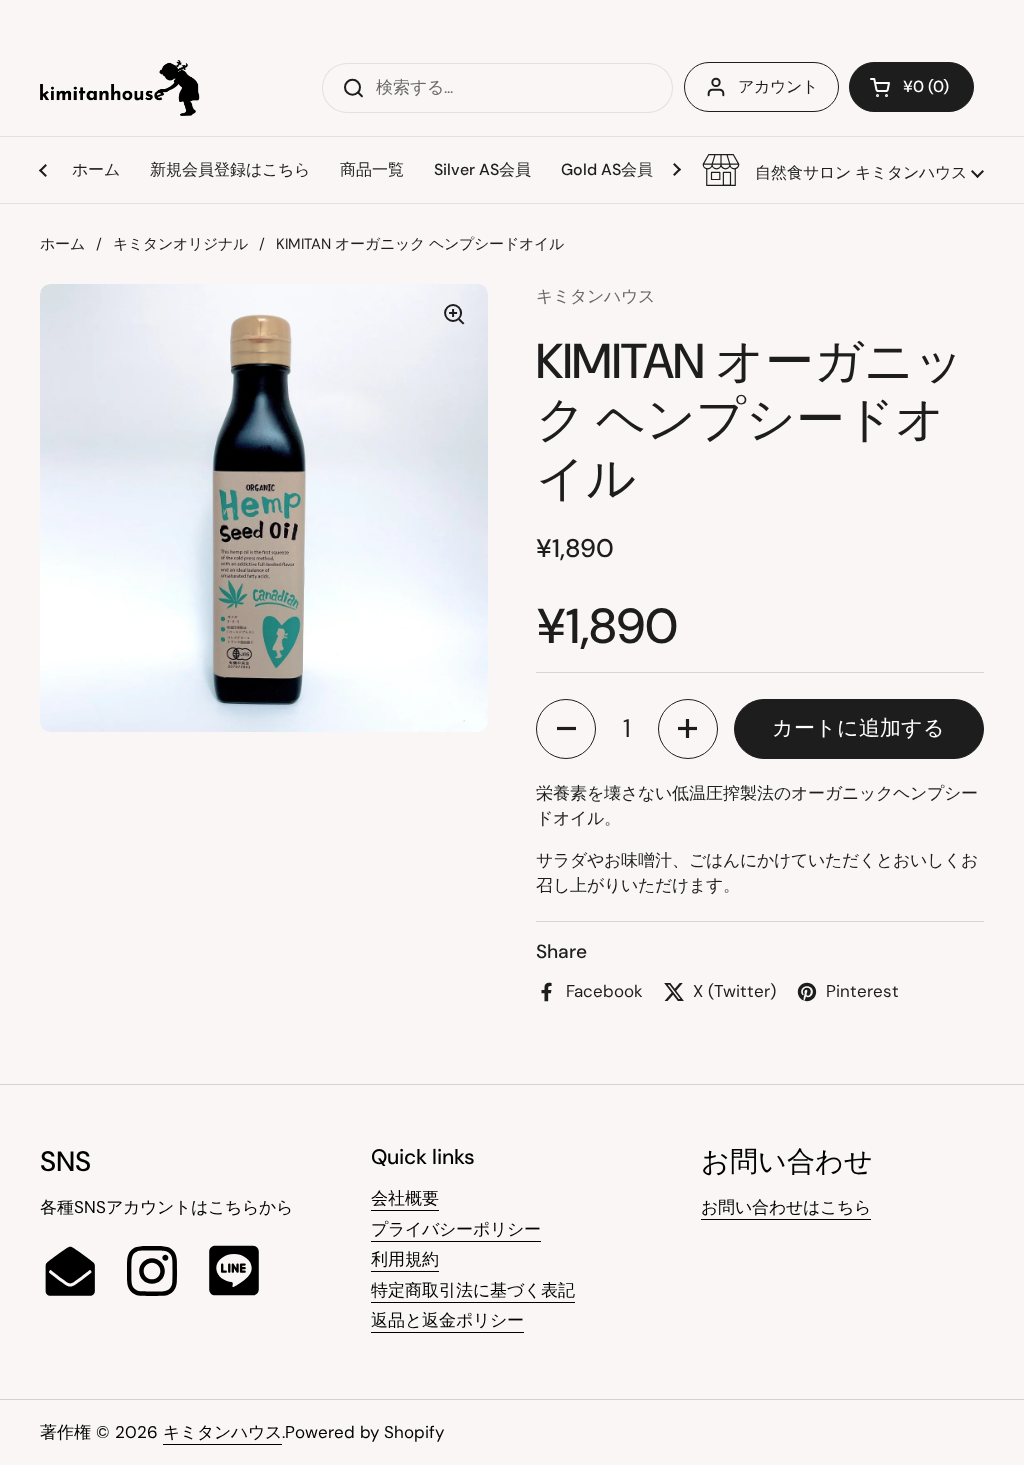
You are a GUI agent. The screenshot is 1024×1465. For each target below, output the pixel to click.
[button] (843, 170)
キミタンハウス (222, 1432)
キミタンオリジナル (180, 244)
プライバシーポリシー (456, 1229)
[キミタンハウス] (120, 88)
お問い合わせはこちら (786, 1207)
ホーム (62, 244)
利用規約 (405, 1259)
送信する (347, 87)
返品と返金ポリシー (447, 1320)
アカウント (778, 86)
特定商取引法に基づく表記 (473, 1290)
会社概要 (405, 1198)
